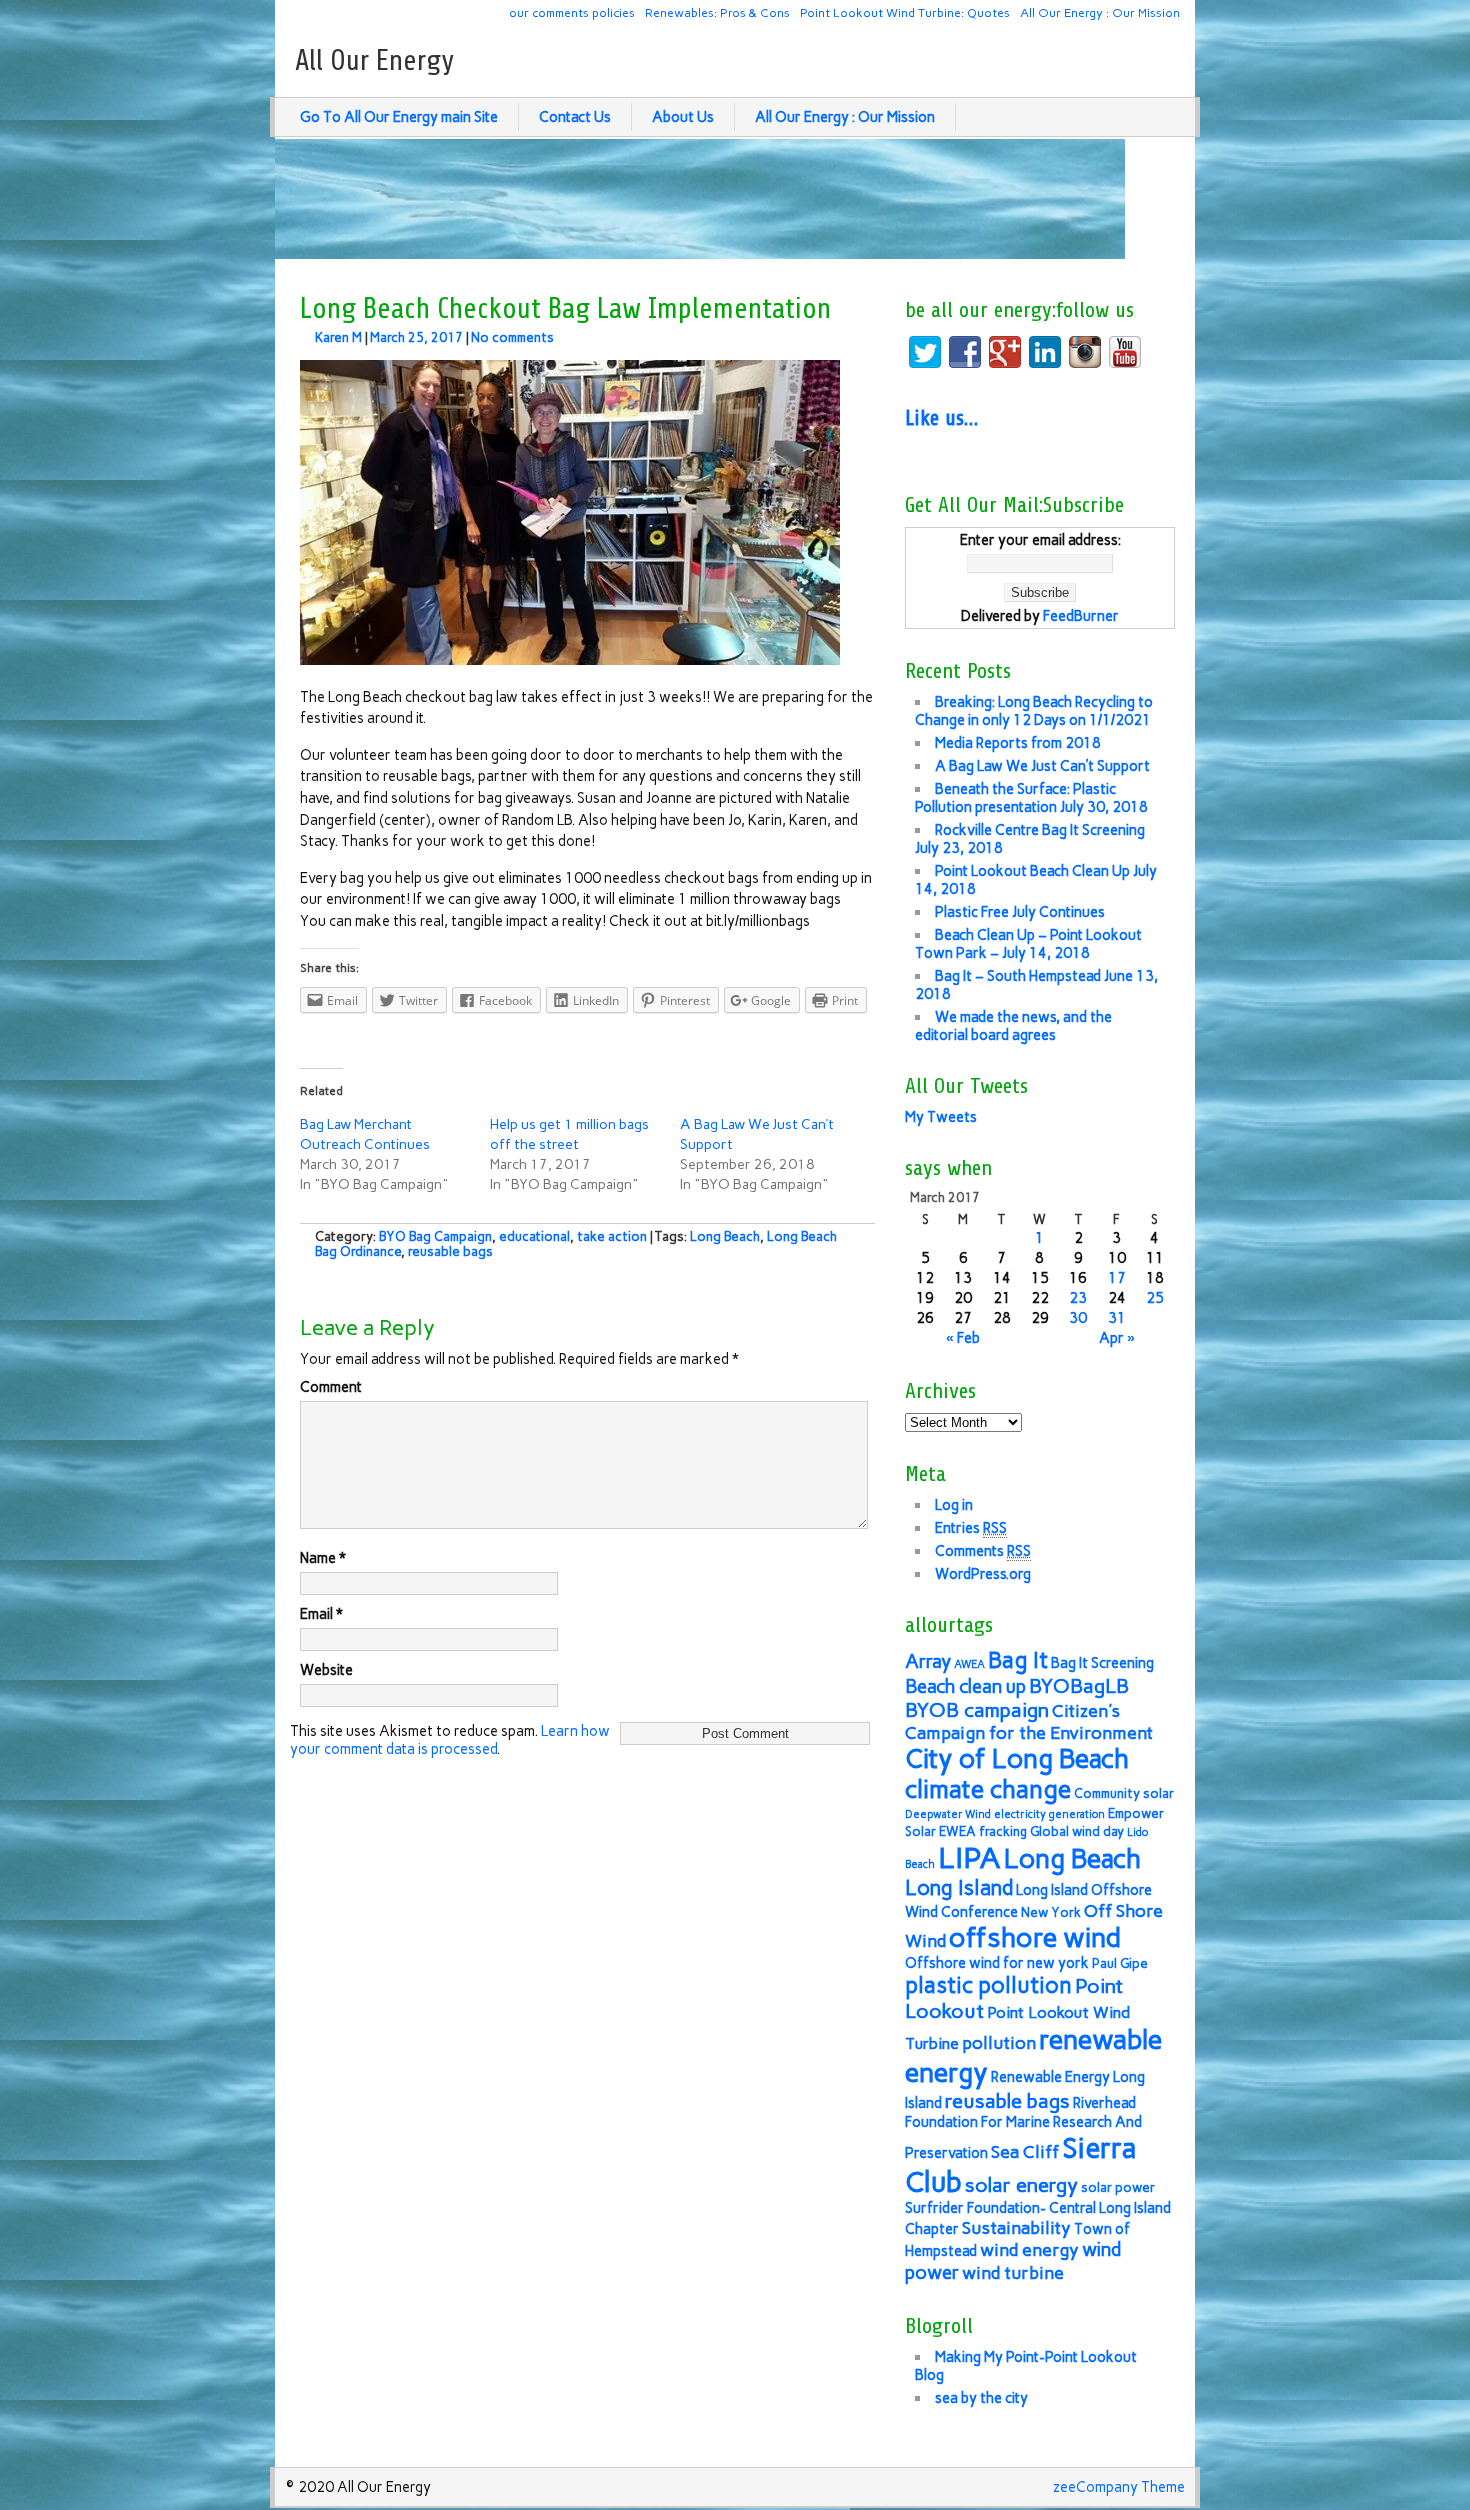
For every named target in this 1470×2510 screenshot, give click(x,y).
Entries (971, 1528)
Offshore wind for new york (997, 1963)
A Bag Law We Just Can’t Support (1042, 766)
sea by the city (981, 2398)
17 (1117, 1278)
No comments (512, 337)
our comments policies (572, 12)
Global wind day (1077, 1831)
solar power (1118, 2187)
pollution (999, 2042)
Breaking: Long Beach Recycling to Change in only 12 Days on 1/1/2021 (1034, 711)
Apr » (1117, 1338)
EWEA (957, 1831)
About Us (683, 117)
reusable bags (450, 1251)
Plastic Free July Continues (1020, 912)
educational (534, 1236)
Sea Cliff (1025, 2151)
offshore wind (1035, 1937)
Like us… (941, 418)
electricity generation (1049, 1814)
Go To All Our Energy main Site (399, 117)
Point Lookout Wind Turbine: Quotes (905, 12)
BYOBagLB (1079, 1686)
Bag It (1018, 1660)
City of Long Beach (1017, 1759)
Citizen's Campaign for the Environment (1029, 1721)
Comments (983, 1551)
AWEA (969, 1664)
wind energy (1029, 2249)
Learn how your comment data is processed (450, 1740)
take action (612, 1236)
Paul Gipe (1120, 1963)
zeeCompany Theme (1119, 2487)
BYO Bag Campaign (435, 1236)
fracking (1003, 1831)
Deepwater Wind (948, 1814)
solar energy (1021, 2185)
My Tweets (941, 1117)
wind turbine (1013, 2272)
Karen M (338, 337)
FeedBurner (1081, 616)
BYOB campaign (977, 1710)
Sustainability (1016, 2227)
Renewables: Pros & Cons (717, 12)
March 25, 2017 (416, 337)
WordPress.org (983, 1574)
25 (1155, 1298)
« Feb (963, 1338)
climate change (988, 1789)
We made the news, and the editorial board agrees (1013, 1026)
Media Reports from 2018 (1018, 743)
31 (1117, 1318)
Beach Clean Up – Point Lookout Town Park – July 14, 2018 (1028, 944)
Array (928, 1661)
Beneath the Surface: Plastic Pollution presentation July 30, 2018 (1031, 798)
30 (1078, 1318)
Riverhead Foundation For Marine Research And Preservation (1023, 2128)
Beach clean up (965, 1686)
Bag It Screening (1102, 1663)
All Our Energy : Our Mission (1100, 12)
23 (1078, 1298)
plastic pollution (988, 1985)
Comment (331, 1387)
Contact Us (575, 117)
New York (1051, 1912)
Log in (954, 1505)
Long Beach (725, 1236)
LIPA (969, 1857)
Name (323, 1558)
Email (321, 1614)
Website (326, 1670)
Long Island (959, 1887)
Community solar (1124, 1793)
